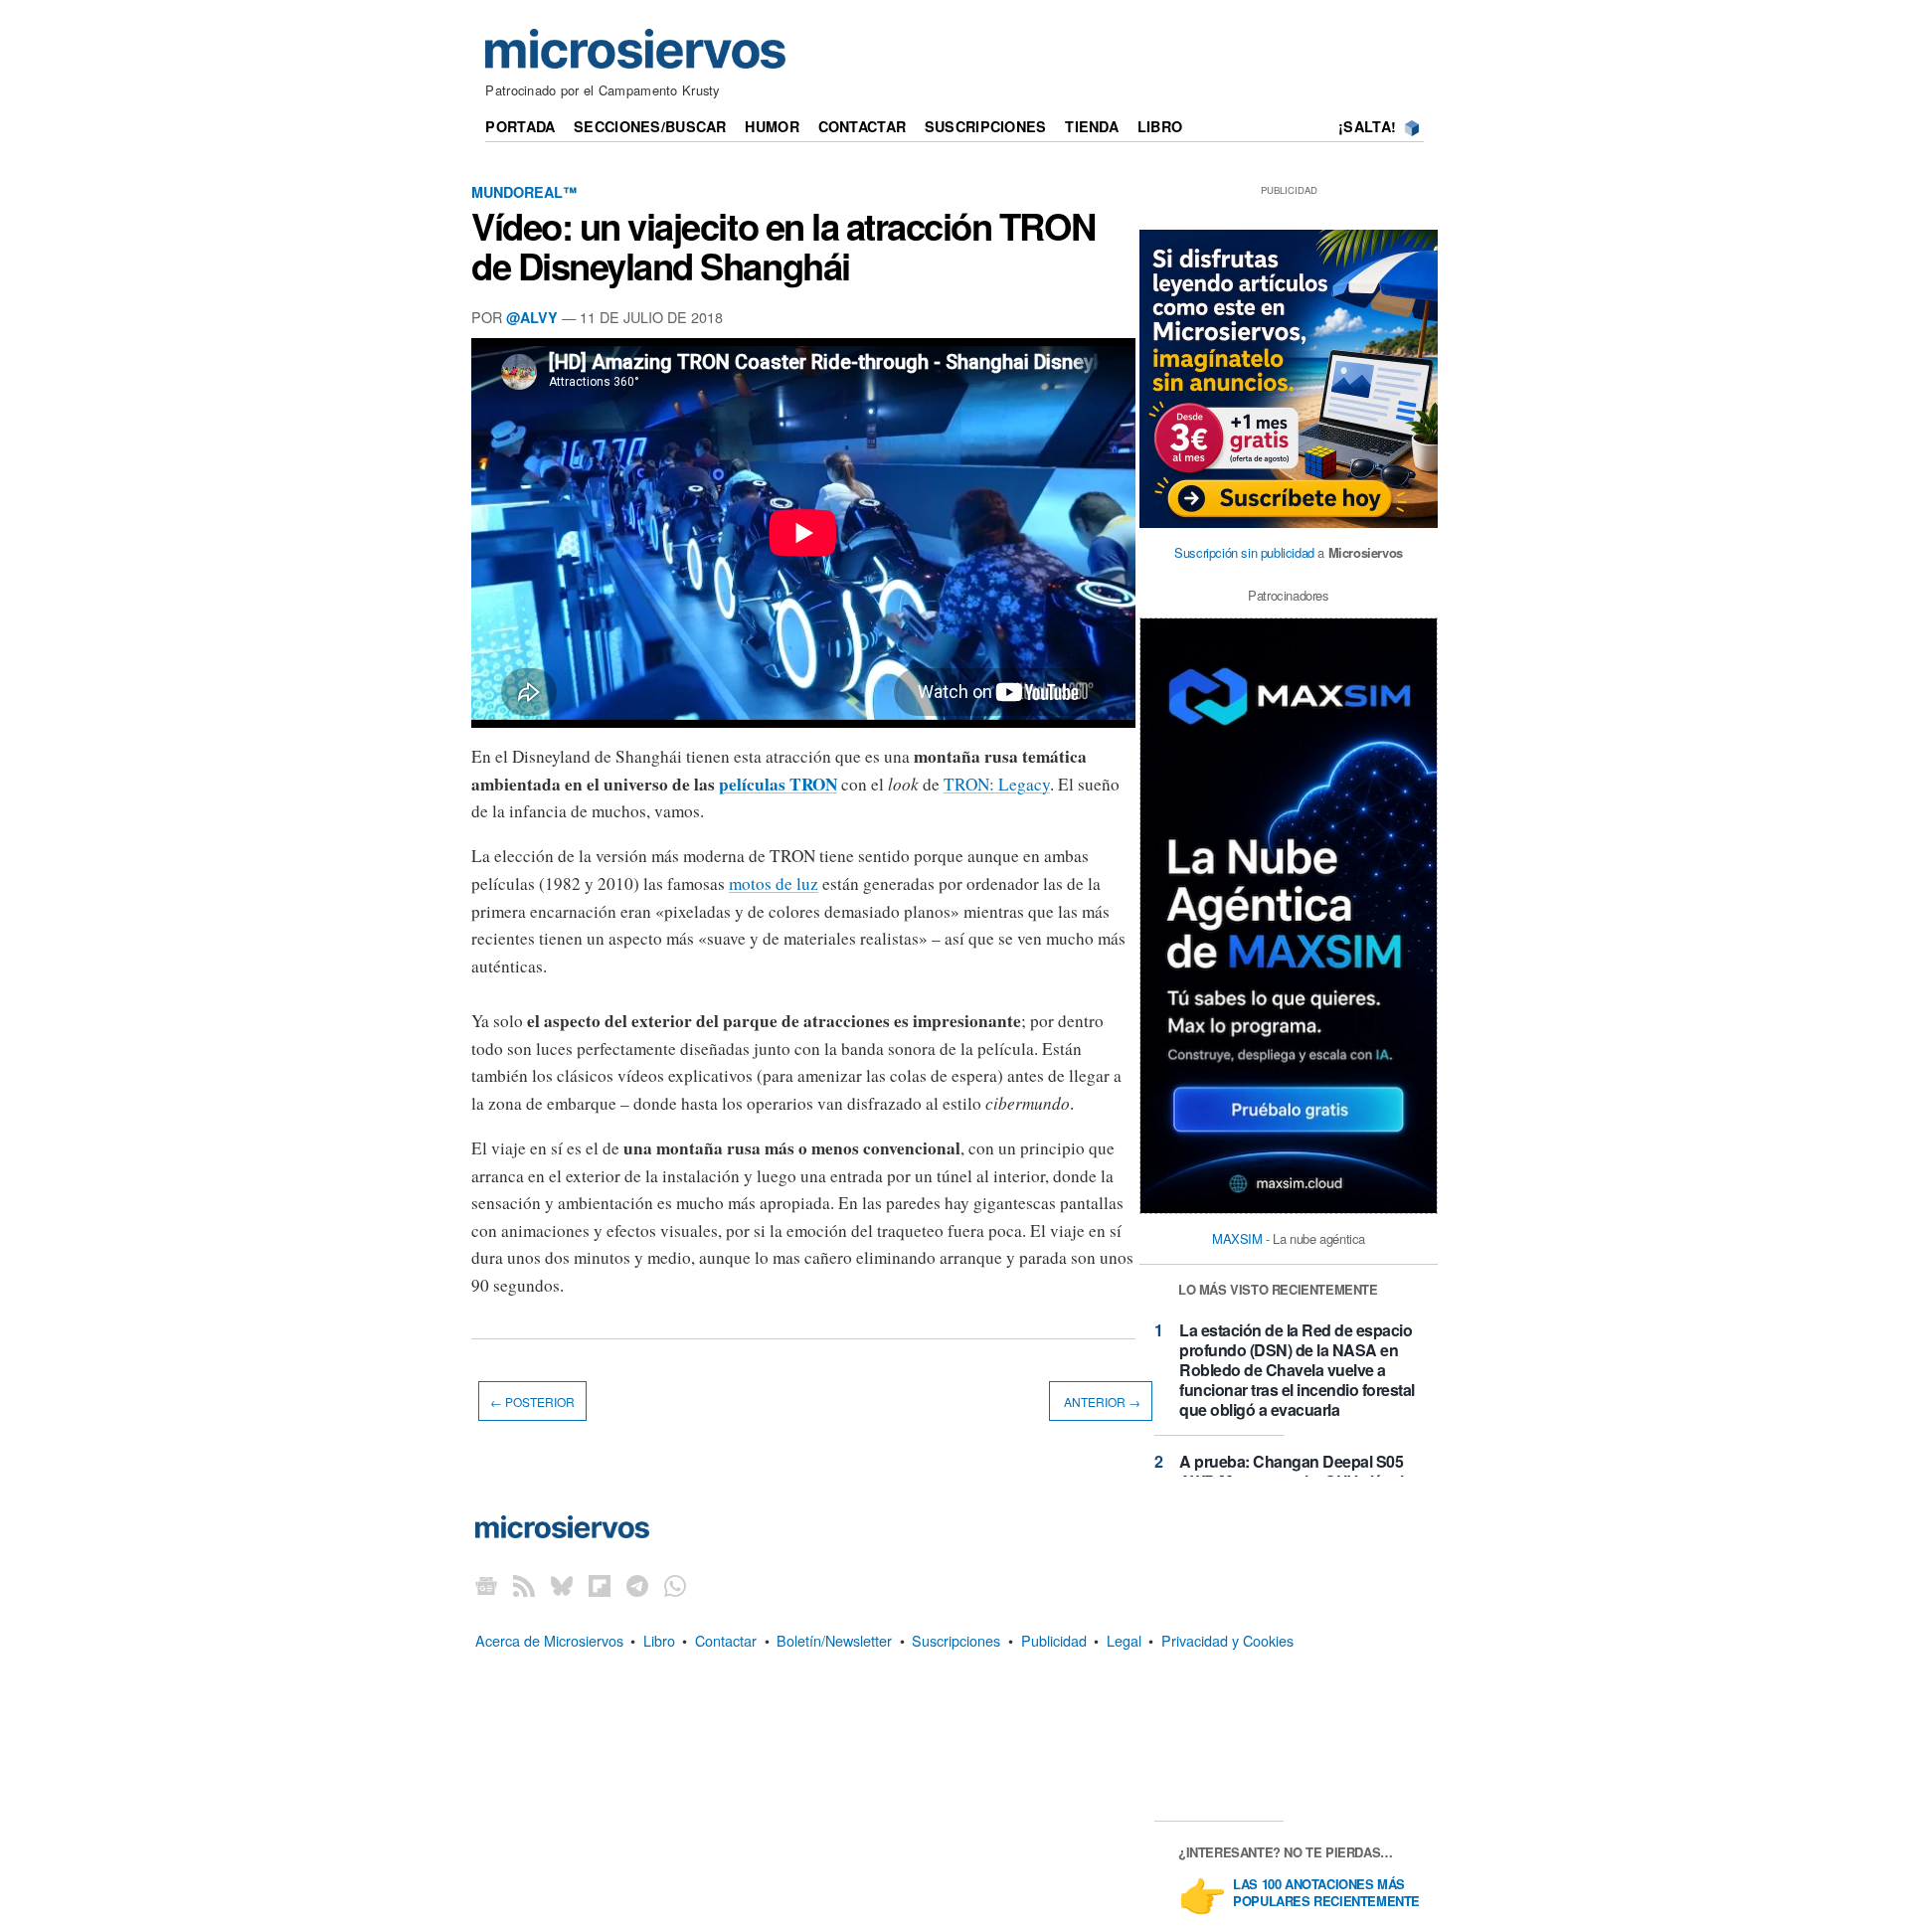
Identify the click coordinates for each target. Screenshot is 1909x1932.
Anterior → (1101, 1401)
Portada (520, 126)
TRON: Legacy (997, 784)
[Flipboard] (600, 1585)
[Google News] (486, 1585)
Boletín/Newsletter (834, 1640)
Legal (1124, 1640)
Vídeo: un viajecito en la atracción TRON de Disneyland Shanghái (783, 246)
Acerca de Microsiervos (549, 1640)
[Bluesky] (562, 1585)
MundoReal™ (524, 192)
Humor (772, 126)
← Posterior (532, 1401)
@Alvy (532, 317)
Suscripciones (986, 126)
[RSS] (524, 1585)
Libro (1160, 126)
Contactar (863, 126)
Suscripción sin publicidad (1244, 552)
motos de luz (774, 883)
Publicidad (1054, 1640)
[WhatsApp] (675, 1585)
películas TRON (778, 784)
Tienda (1092, 126)
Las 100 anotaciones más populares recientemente (1326, 1893)
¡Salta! (1367, 126)
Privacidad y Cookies (1227, 1640)
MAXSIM (1237, 1238)
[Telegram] (637, 1585)
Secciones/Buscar (650, 126)
